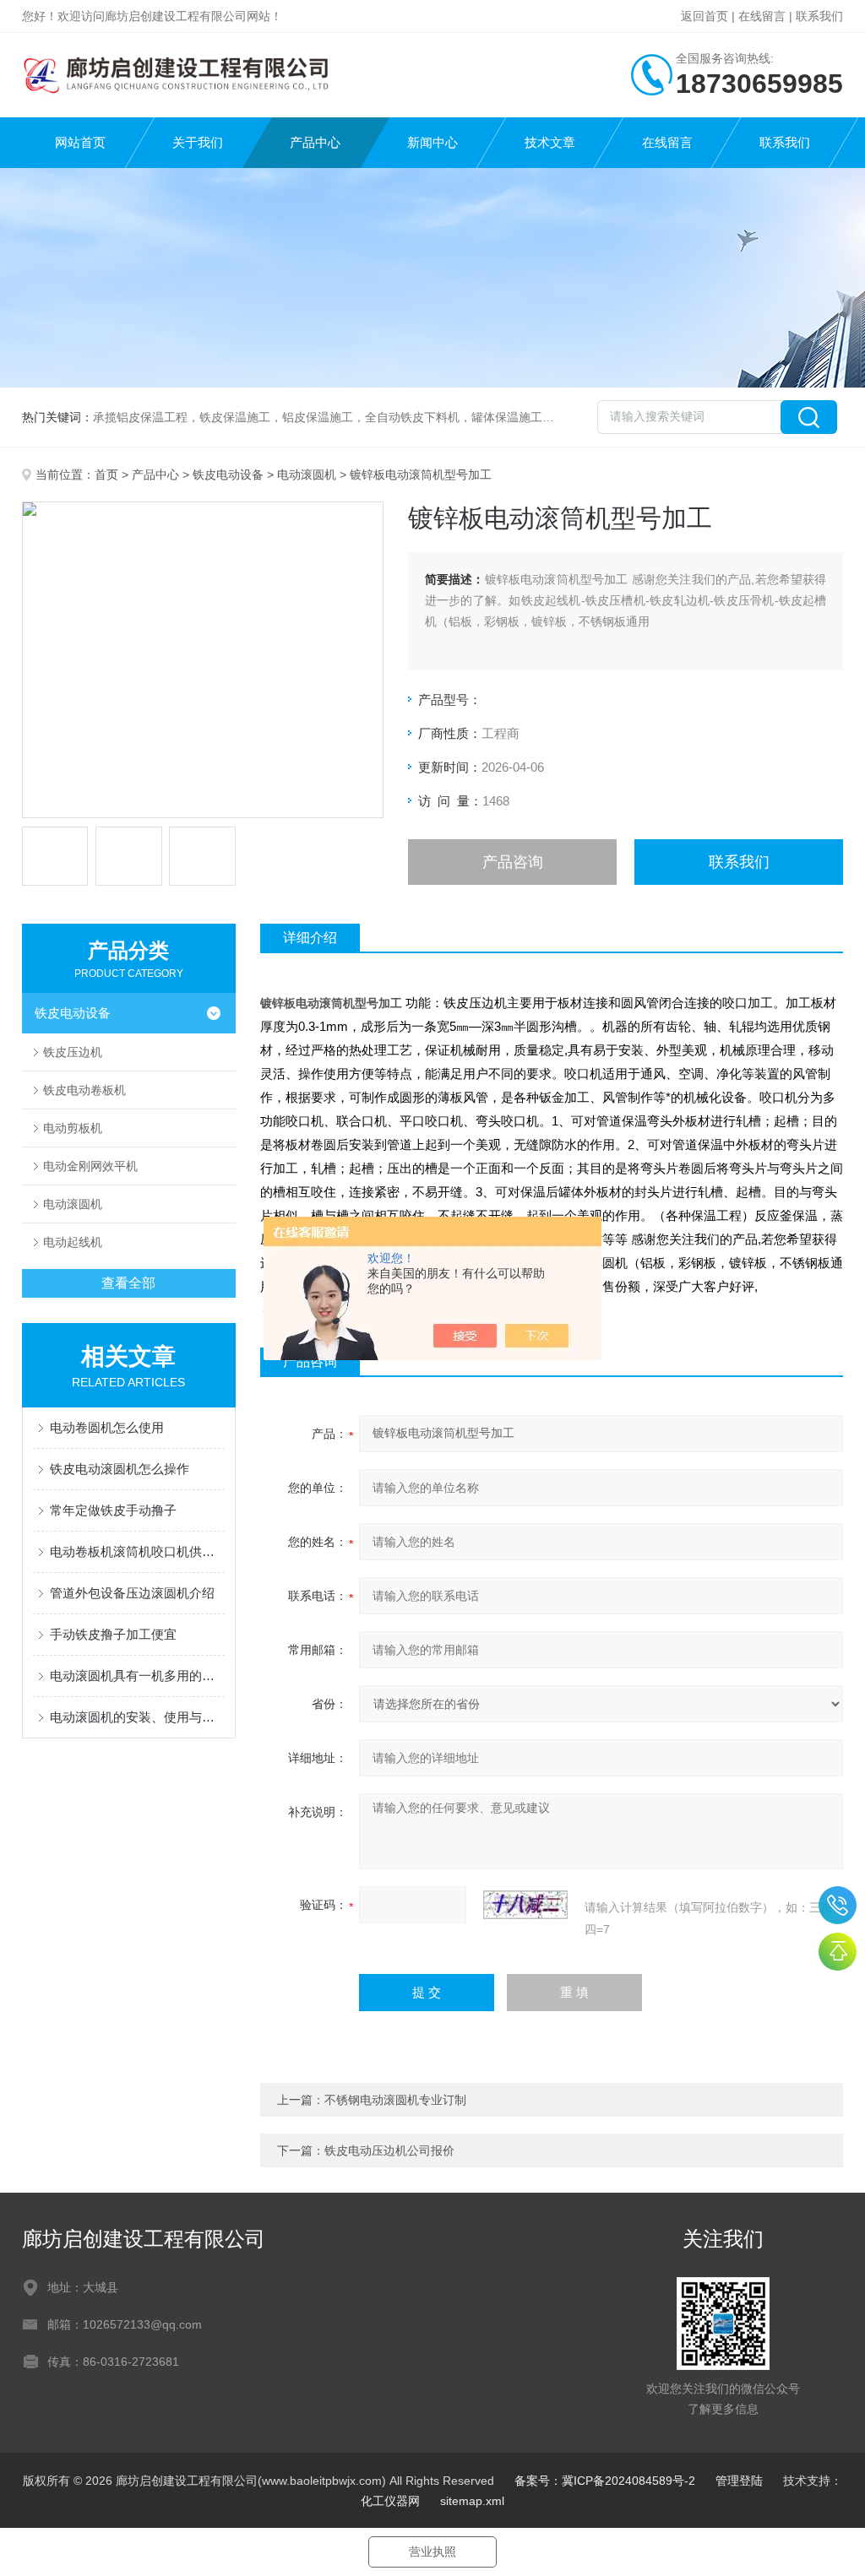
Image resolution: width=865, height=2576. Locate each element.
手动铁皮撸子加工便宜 (113, 1634)
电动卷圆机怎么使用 (107, 1427)
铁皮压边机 (73, 1052)
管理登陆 (739, 2481)
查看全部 (128, 1283)
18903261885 (838, 1905)
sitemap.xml (472, 2501)
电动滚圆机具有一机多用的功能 (137, 1676)
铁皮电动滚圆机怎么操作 (120, 1469)
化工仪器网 (390, 2501)
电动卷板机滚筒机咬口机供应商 (137, 1551)
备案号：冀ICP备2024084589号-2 (605, 2481)
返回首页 (705, 16)
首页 (106, 475)
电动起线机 (73, 1242)
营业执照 (432, 2552)
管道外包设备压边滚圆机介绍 (132, 1593)
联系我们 (819, 16)
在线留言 (762, 16)
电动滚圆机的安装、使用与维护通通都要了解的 (137, 1717)
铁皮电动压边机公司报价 (389, 2150)
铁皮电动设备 (228, 475)
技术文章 (550, 142)
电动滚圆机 (307, 475)
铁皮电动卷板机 (84, 1090)
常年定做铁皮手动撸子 (113, 1510)
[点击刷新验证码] (525, 1905)
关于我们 (198, 142)
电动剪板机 (73, 1128)
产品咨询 (513, 862)
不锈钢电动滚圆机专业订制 (395, 2100)
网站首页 (80, 142)
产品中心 (315, 142)
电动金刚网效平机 (90, 1166)
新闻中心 (432, 142)
